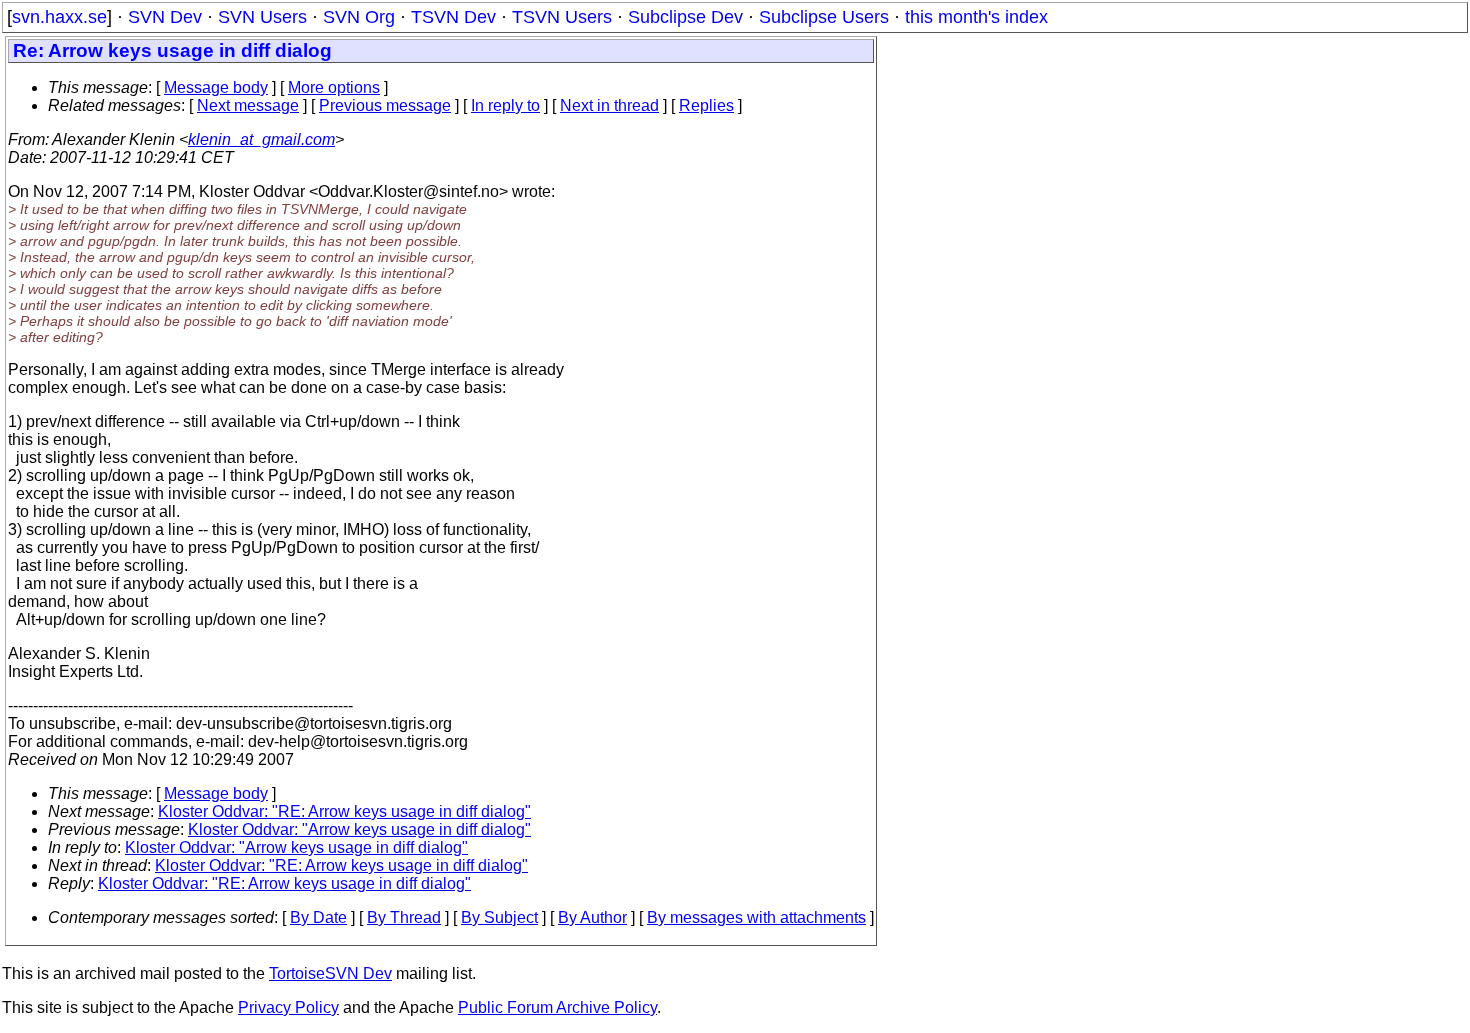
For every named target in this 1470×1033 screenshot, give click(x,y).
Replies (706, 105)
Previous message (385, 105)
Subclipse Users (824, 17)
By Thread (404, 917)
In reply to (505, 105)
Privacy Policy (288, 1007)
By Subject (499, 917)
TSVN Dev (453, 17)
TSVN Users (562, 17)
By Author (592, 917)
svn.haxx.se (59, 17)
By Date (318, 917)
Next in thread (609, 105)
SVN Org (359, 17)
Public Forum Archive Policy (557, 1007)
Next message (248, 105)
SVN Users (262, 17)
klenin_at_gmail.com (261, 139)
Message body (216, 87)
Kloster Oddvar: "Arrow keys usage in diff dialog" (359, 829)
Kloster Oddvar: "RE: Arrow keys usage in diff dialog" (344, 811)
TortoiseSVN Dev (330, 973)
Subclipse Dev (685, 17)
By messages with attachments (756, 917)
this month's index (976, 17)
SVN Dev (165, 17)
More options (334, 87)
